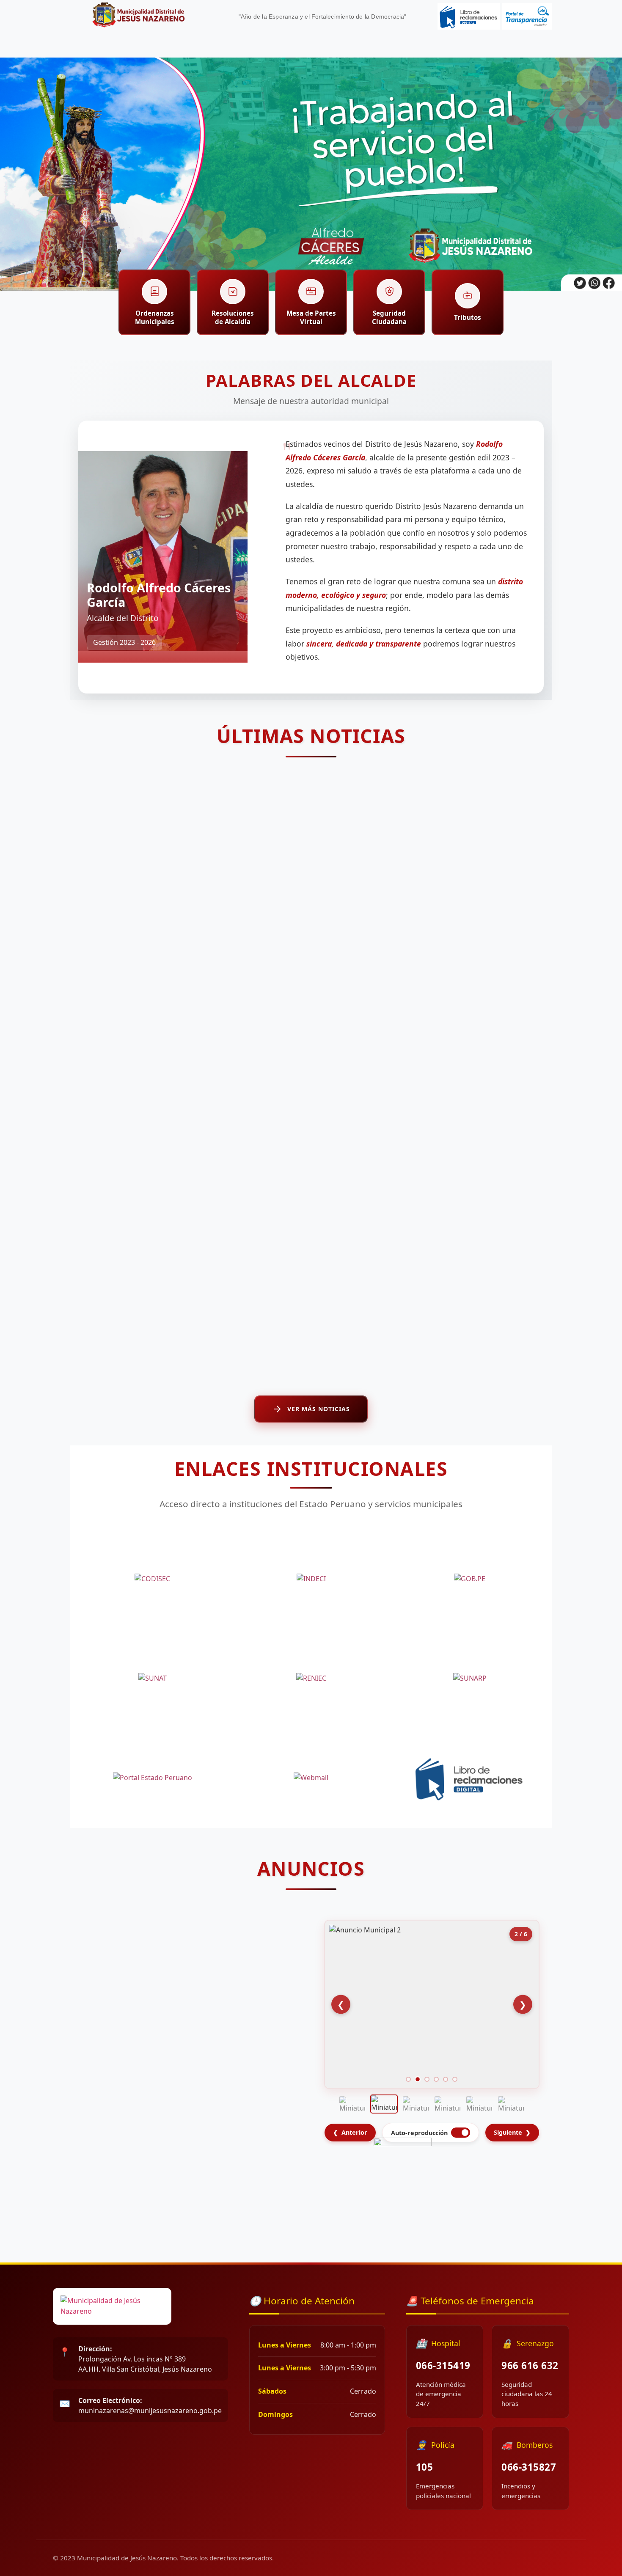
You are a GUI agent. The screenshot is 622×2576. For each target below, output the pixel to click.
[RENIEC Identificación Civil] (311, 1678)
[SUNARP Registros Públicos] (470, 1678)
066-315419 (443, 2365)
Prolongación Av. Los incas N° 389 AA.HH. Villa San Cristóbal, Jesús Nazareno (145, 2359)
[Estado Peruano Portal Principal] (152, 1778)
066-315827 (529, 2467)
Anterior (350, 2132)
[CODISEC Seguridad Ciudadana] (152, 1579)
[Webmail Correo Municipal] (311, 1778)
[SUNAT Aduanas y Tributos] (152, 1678)
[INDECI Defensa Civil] (311, 1579)
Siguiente (512, 2132)
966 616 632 (530, 2365)
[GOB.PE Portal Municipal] (470, 1579)
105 (425, 2467)
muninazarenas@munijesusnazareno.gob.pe (150, 2405)
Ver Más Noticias (319, 1409)
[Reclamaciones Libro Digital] (470, 1778)
